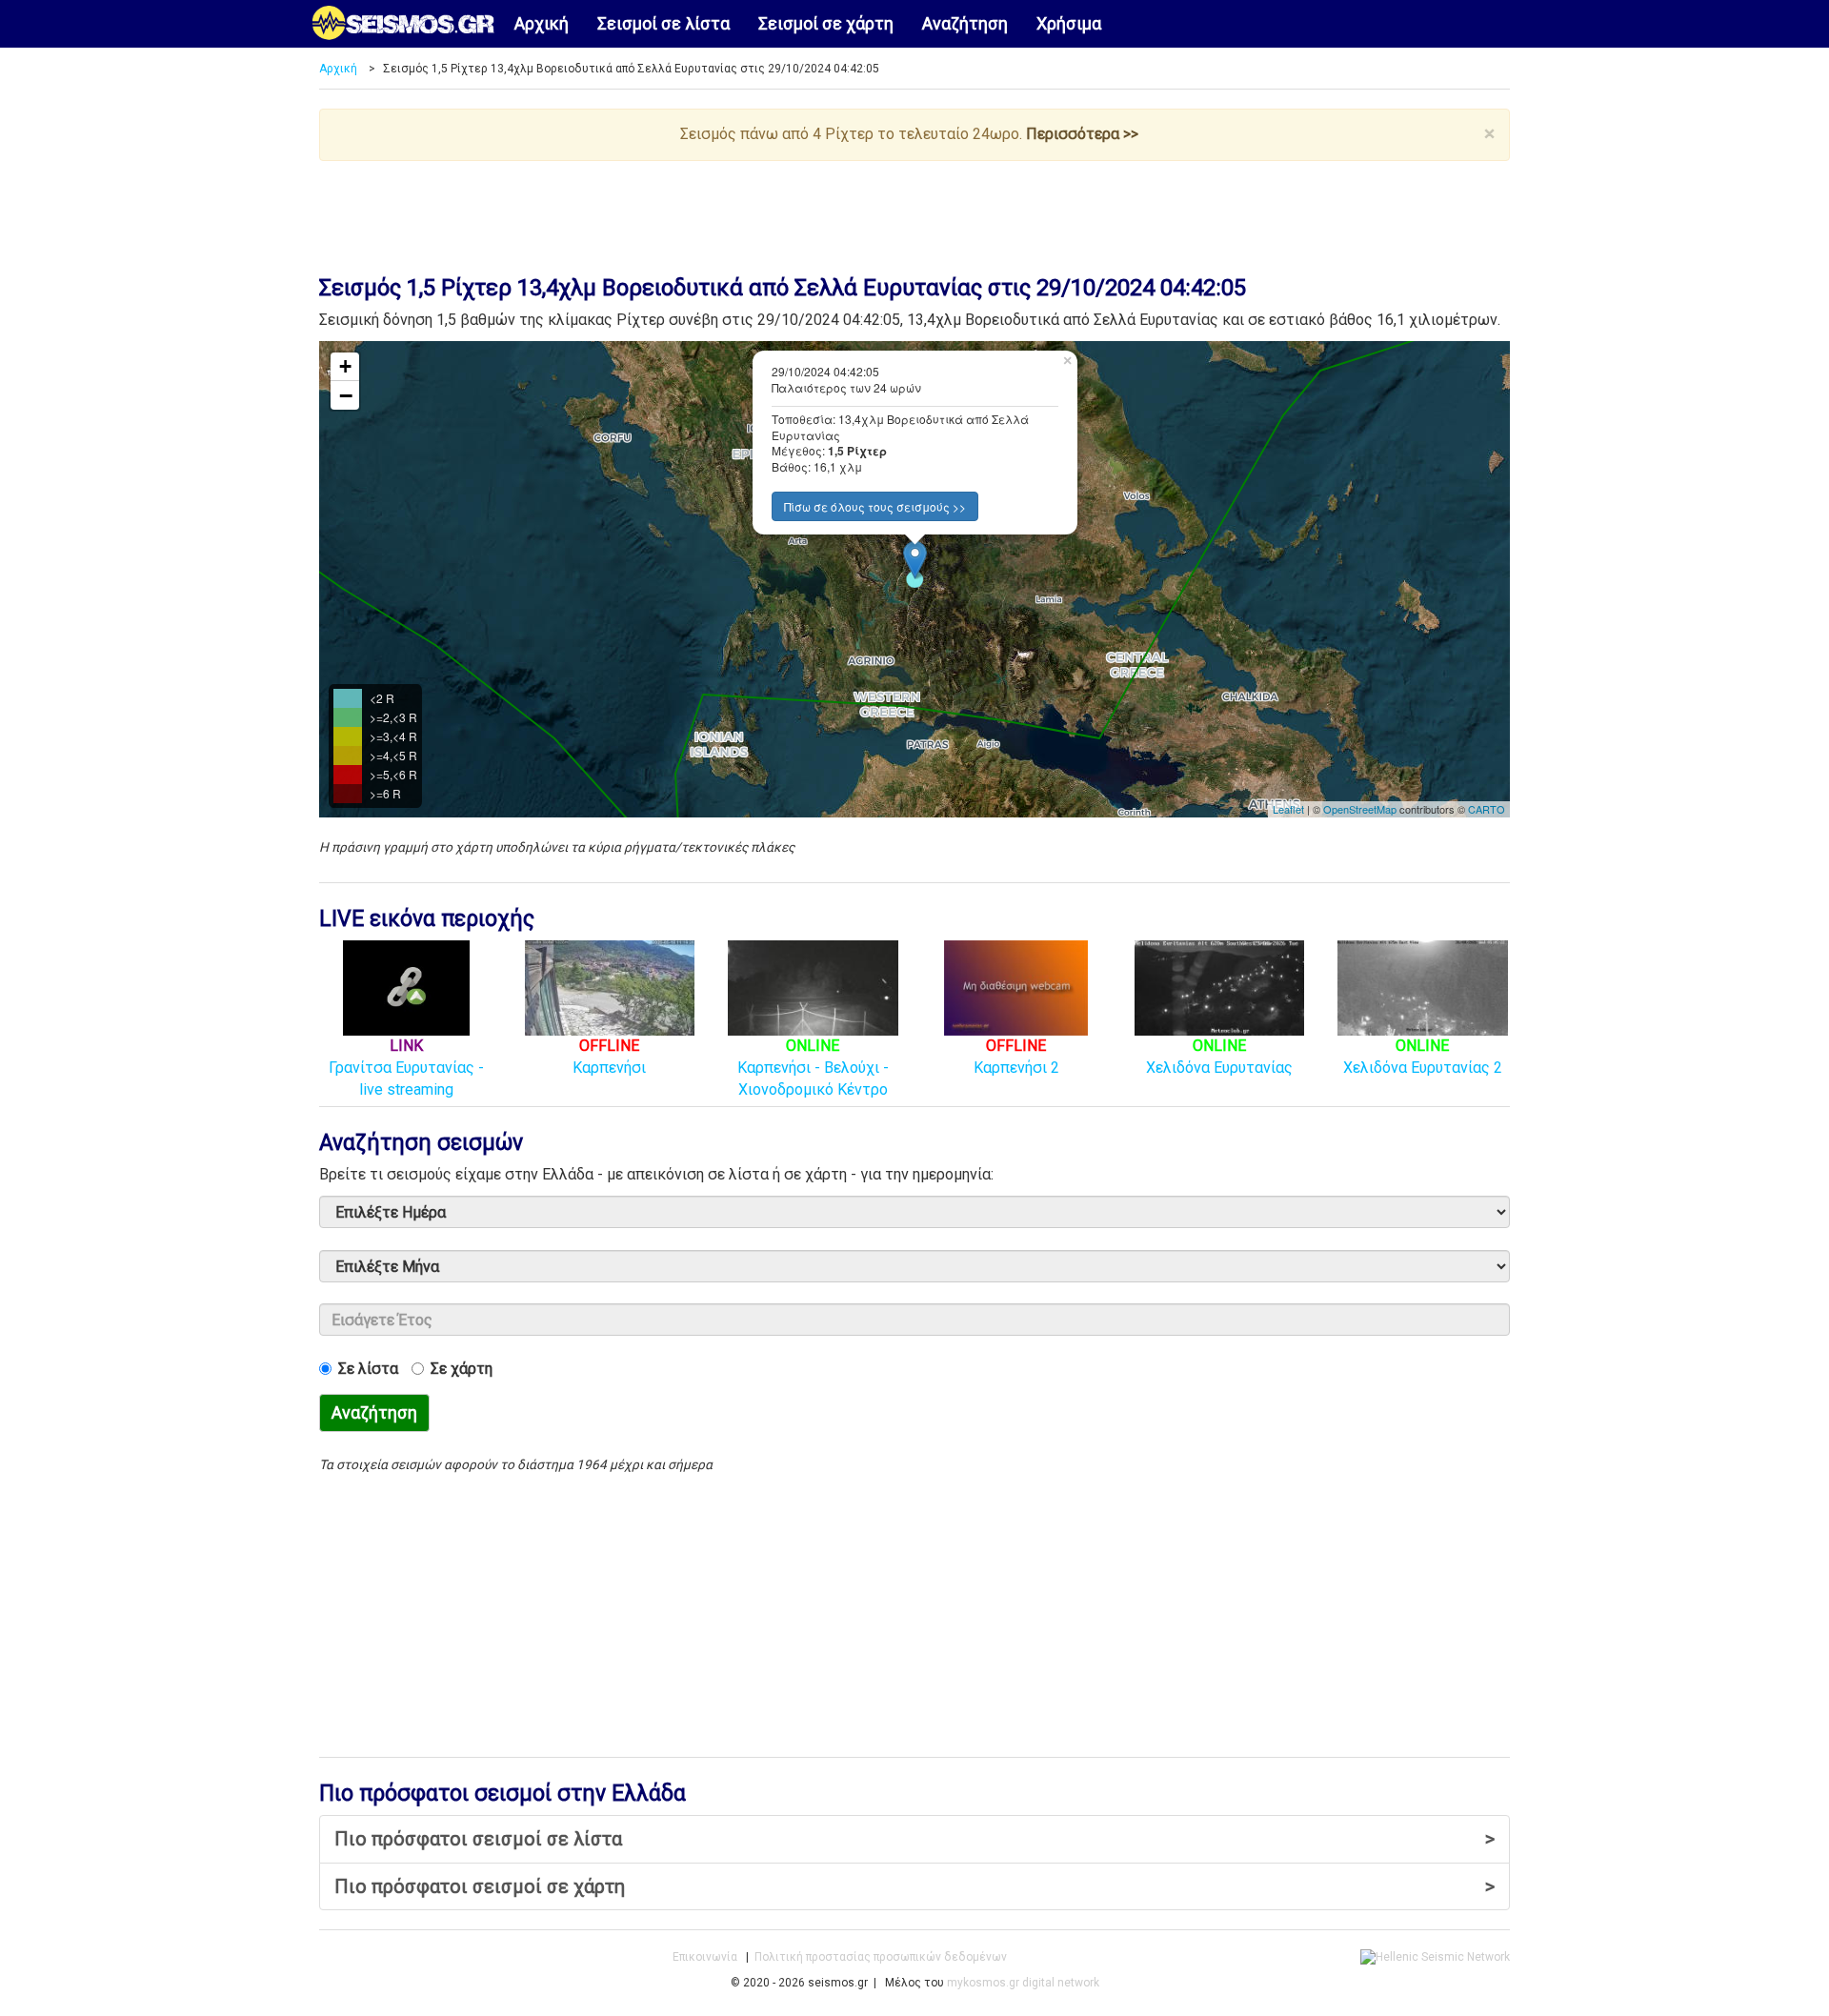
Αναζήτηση (965, 23)
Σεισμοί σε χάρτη (826, 23)
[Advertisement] (914, 213)
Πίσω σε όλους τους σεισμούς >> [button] (875, 506)
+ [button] (345, 366)
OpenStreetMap (1360, 809)
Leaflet (1288, 809)
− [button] (346, 395)
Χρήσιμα (1069, 23)
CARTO (1487, 809)
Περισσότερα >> (1082, 134)
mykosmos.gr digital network (1023, 1983)
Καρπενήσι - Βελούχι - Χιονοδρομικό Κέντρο (813, 1067)
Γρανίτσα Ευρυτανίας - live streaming (406, 1067)
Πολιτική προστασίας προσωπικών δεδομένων (881, 1957)
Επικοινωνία (705, 1957)
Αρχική (542, 23)
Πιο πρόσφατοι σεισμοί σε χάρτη (914, 1886)
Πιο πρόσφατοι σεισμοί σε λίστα (914, 1839)
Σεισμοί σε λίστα (663, 23)
